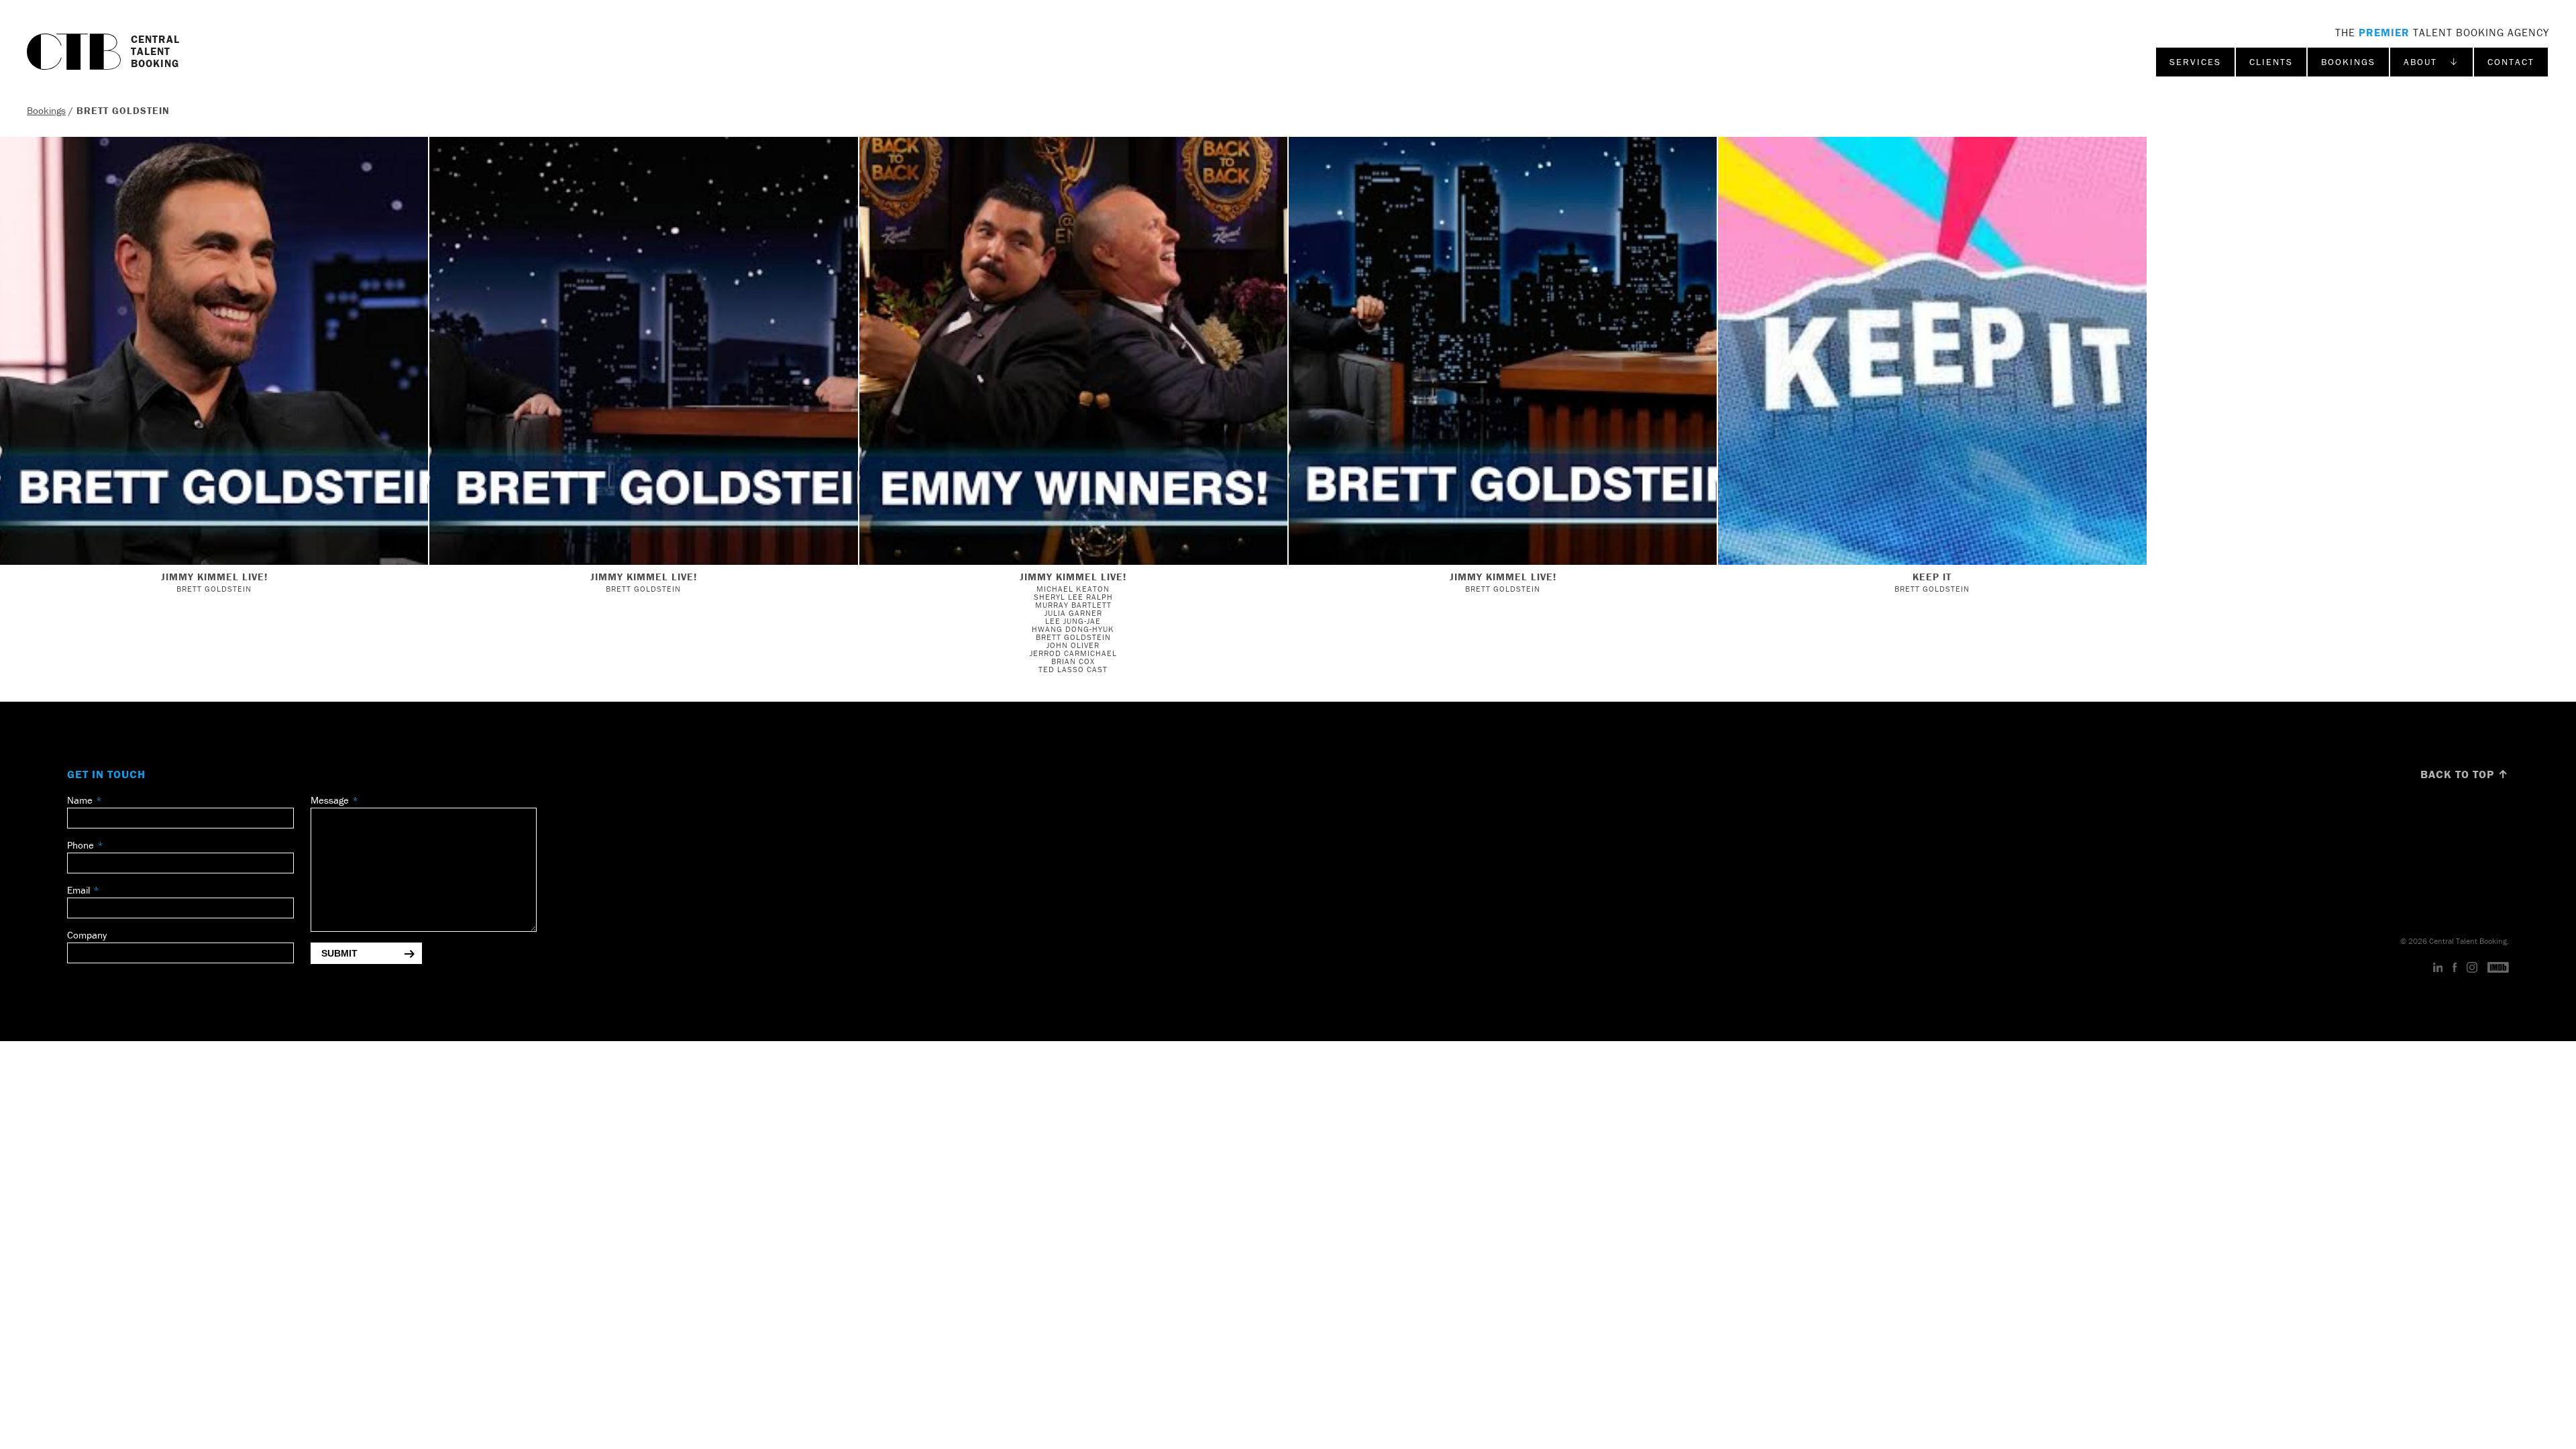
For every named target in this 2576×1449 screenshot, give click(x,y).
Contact (2511, 62)
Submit (339, 953)
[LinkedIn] (2438, 968)
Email (78, 890)
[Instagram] (2472, 968)
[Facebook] (2455, 968)
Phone (80, 845)
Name (80, 800)
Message (330, 800)
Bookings (2348, 62)
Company (87, 935)
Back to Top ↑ (2465, 774)
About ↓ (2431, 62)
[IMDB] (2498, 968)
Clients (2271, 62)
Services (2195, 62)
